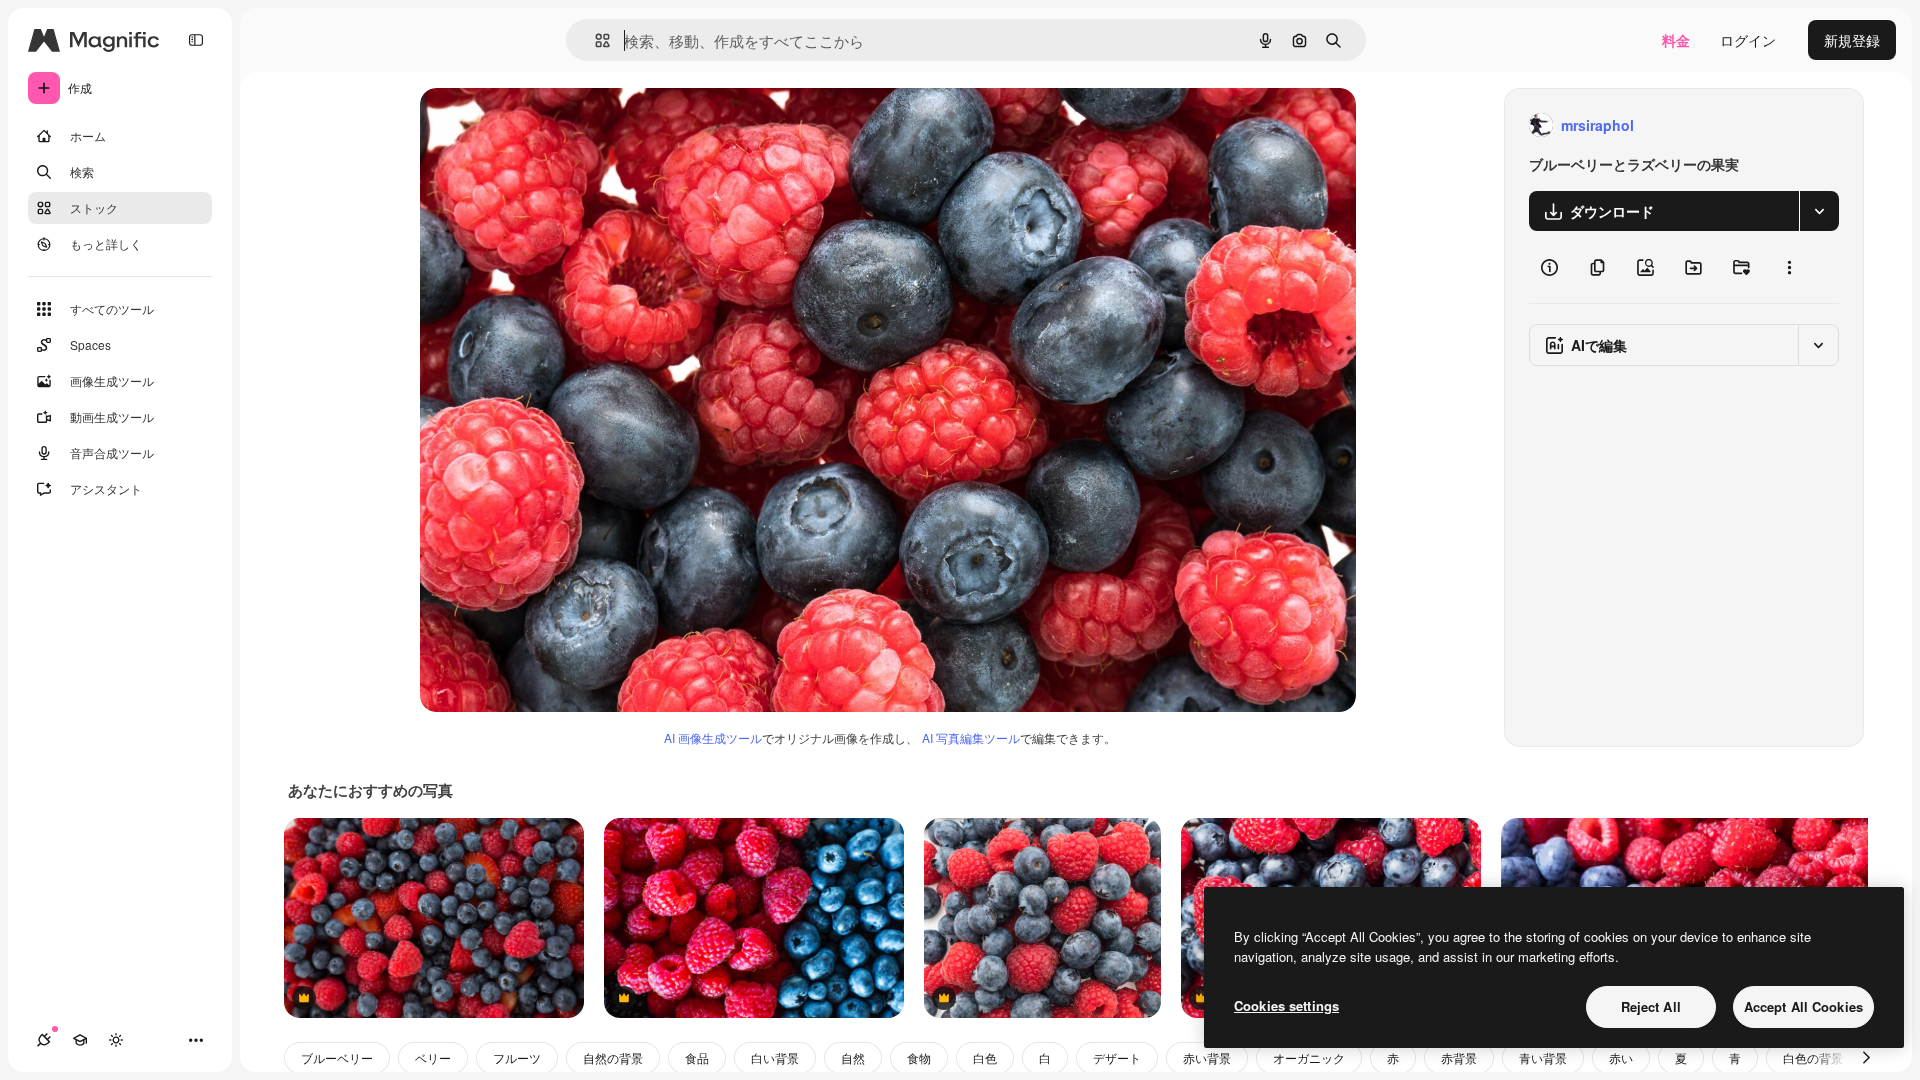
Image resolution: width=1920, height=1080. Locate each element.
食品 (697, 1057)
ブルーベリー (337, 1057)
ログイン (1748, 40)
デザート (1117, 1057)
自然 (853, 1057)
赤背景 (1459, 1057)
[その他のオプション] (1789, 267)
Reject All (1651, 1006)
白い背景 (775, 1057)
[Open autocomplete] (594, 40)
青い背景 (1543, 1057)
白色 (985, 1057)
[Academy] (80, 1040)
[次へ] (1866, 1058)
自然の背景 (613, 1057)
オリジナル (557, 125)
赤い (1621, 1057)
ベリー (433, 1057)
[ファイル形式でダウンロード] (1819, 211)
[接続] (44, 1040)
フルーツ (517, 1057)
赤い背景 (1207, 1057)
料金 (1676, 40)
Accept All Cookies (1803, 1006)
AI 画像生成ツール (713, 737)
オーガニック (1309, 1057)
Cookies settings (1286, 1005)
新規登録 (1852, 40)
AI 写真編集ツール (971, 737)
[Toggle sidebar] (196, 40)
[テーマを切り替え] (116, 1040)
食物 (919, 1057)
